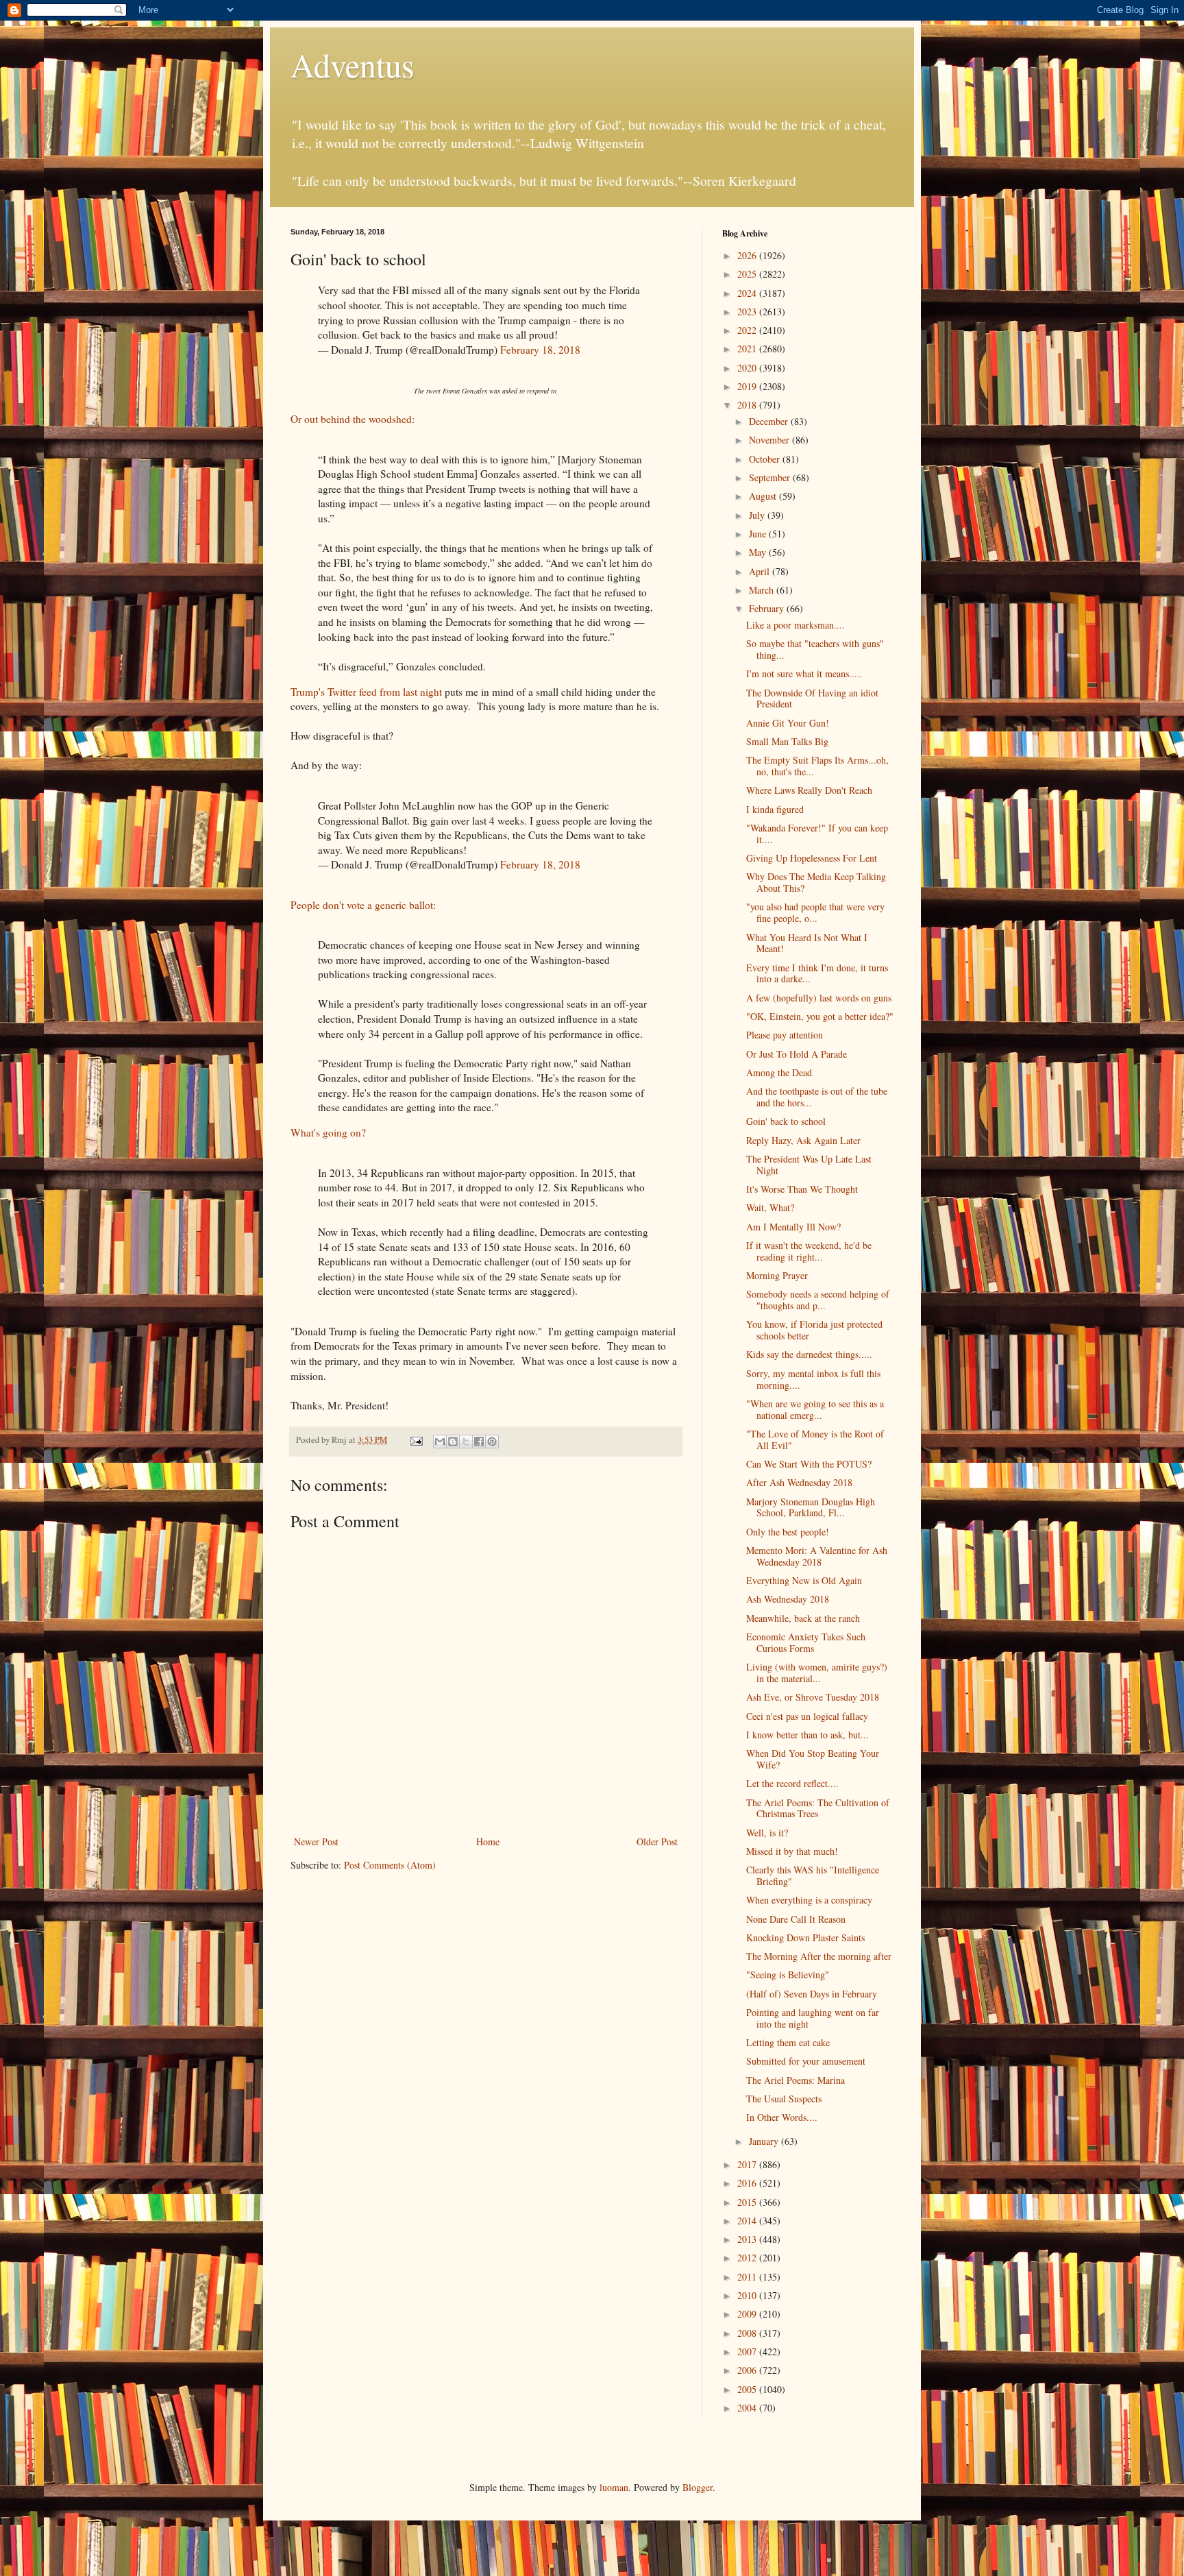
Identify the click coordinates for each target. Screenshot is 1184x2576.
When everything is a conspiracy (809, 1900)
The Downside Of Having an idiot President (812, 698)
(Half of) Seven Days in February (812, 1994)
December (770, 421)
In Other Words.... (782, 2117)
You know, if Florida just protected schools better (814, 1330)
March (763, 590)
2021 (748, 349)
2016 (748, 2183)
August (764, 496)
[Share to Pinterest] (492, 1442)
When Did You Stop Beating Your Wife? (813, 1759)
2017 (748, 2164)
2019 (748, 386)
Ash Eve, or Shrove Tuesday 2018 (813, 1697)
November (770, 440)
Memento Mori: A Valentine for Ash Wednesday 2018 (817, 1556)
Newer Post (316, 1842)
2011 (748, 2277)
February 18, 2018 (540, 350)
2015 (748, 2202)
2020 (748, 368)
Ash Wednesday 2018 (788, 1599)
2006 (748, 2370)
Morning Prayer (777, 1275)
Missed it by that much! (792, 1851)
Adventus (353, 64)
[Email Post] (416, 1440)
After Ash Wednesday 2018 (799, 1482)
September (771, 477)
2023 (748, 312)
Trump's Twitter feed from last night (366, 692)
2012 (748, 2258)
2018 (748, 405)
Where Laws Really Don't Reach (809, 790)
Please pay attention (785, 1035)
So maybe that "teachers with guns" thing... (815, 649)
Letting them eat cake (788, 2042)
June (759, 534)
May (759, 552)
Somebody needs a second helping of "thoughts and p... (818, 1300)
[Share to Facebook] (479, 1442)
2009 (748, 2314)
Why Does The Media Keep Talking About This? (816, 882)
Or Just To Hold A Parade (797, 1054)
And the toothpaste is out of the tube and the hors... (817, 1097)
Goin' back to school (786, 1121)
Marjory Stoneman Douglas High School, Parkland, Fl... (811, 1507)
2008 (748, 2333)
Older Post (657, 1842)
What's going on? (328, 1132)
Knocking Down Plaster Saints (805, 1937)
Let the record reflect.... (792, 1783)
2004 (748, 2408)
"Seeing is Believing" (788, 1974)
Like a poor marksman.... (795, 625)
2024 (748, 293)
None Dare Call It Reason (796, 1919)
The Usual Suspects (784, 2099)
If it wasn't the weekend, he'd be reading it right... (809, 1251)
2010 (748, 2295)
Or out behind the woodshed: (353, 419)
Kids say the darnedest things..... (809, 1354)
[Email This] (440, 1442)
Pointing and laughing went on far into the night (813, 2018)
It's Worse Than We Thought (802, 1189)
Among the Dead (779, 1072)
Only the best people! (788, 1532)
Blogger (698, 2487)
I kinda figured (775, 809)
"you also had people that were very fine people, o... (815, 912)
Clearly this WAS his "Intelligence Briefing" (813, 1875)
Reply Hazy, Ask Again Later (803, 1140)
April (761, 571)
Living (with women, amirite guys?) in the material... (817, 1673)
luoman (614, 2487)
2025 (748, 274)
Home (488, 1842)
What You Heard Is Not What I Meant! (807, 943)
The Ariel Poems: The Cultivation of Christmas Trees (818, 1808)
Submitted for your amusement (806, 2061)
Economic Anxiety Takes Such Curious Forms (806, 1642)
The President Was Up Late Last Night (809, 1165)
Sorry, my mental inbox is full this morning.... (813, 1379)
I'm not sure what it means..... (804, 673)
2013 (748, 2239)
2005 (748, 2389)
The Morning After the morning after (819, 1956)
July (758, 515)
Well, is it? (767, 1833)
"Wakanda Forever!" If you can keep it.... (817, 834)
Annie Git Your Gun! (788, 723)
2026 (748, 255)
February (768, 608)
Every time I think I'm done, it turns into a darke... (817, 973)
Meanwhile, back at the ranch (803, 1618)
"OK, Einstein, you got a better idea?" (820, 1016)
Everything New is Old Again (804, 1580)
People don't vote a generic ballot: (363, 905)
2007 (748, 2352)
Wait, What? (770, 1207)
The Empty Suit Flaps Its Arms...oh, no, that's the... (817, 766)
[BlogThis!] (453, 1442)
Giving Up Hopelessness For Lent (812, 858)
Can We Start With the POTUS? (809, 1464)
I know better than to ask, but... (807, 1735)
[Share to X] (466, 1442)
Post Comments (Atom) (390, 1865)
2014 (748, 2221)
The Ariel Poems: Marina (795, 2080)
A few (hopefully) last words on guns (819, 998)
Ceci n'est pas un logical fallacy (807, 1716)
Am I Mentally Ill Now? (793, 1227)
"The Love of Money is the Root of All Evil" (815, 1439)
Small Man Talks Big (787, 741)
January (765, 2141)
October (766, 459)
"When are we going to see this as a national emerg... (815, 1409)
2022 (748, 330)
